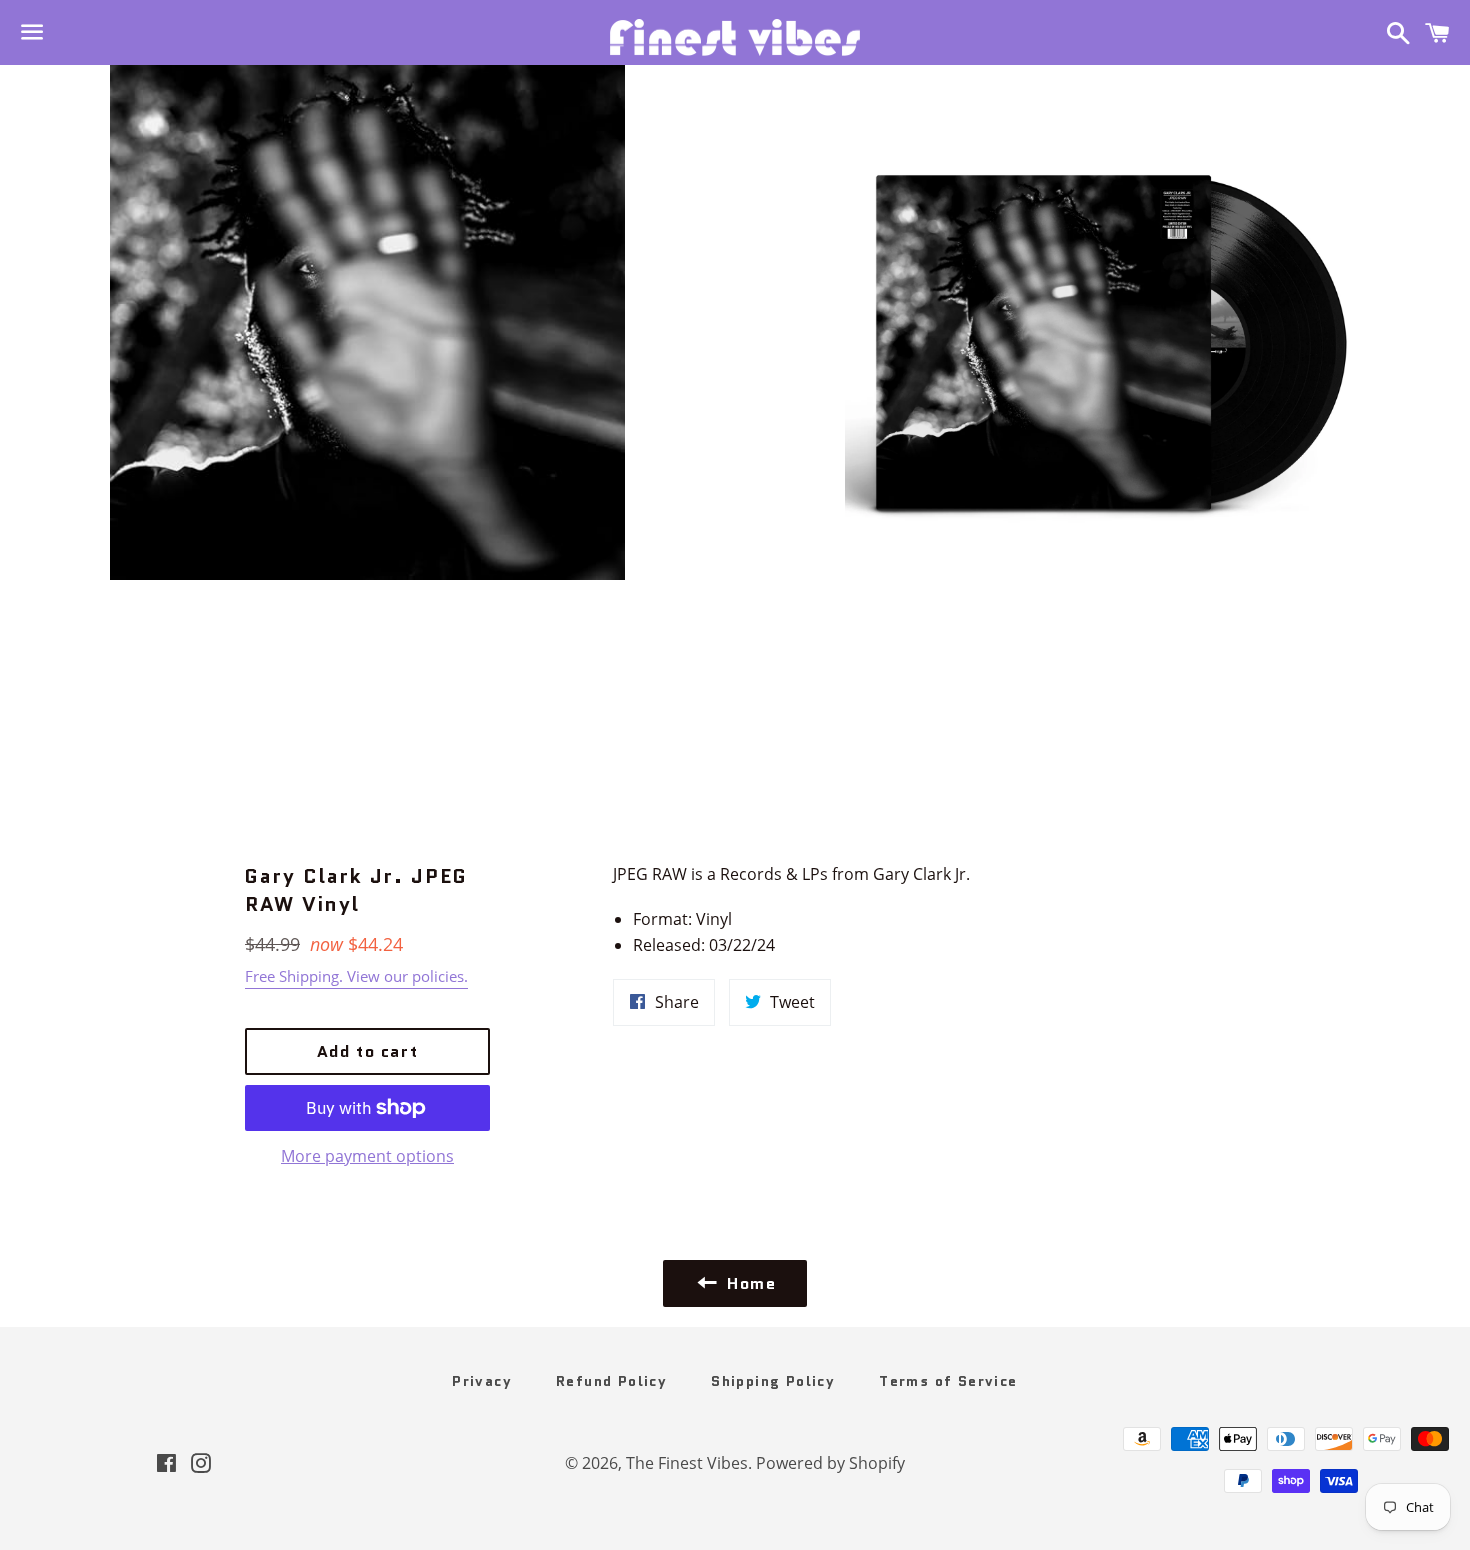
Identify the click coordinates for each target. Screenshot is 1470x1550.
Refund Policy (611, 1381)
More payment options (367, 1156)
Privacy (482, 1381)
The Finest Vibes (687, 1463)
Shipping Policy (773, 1381)
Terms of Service (948, 1381)
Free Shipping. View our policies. (356, 976)
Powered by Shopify (830, 1463)
